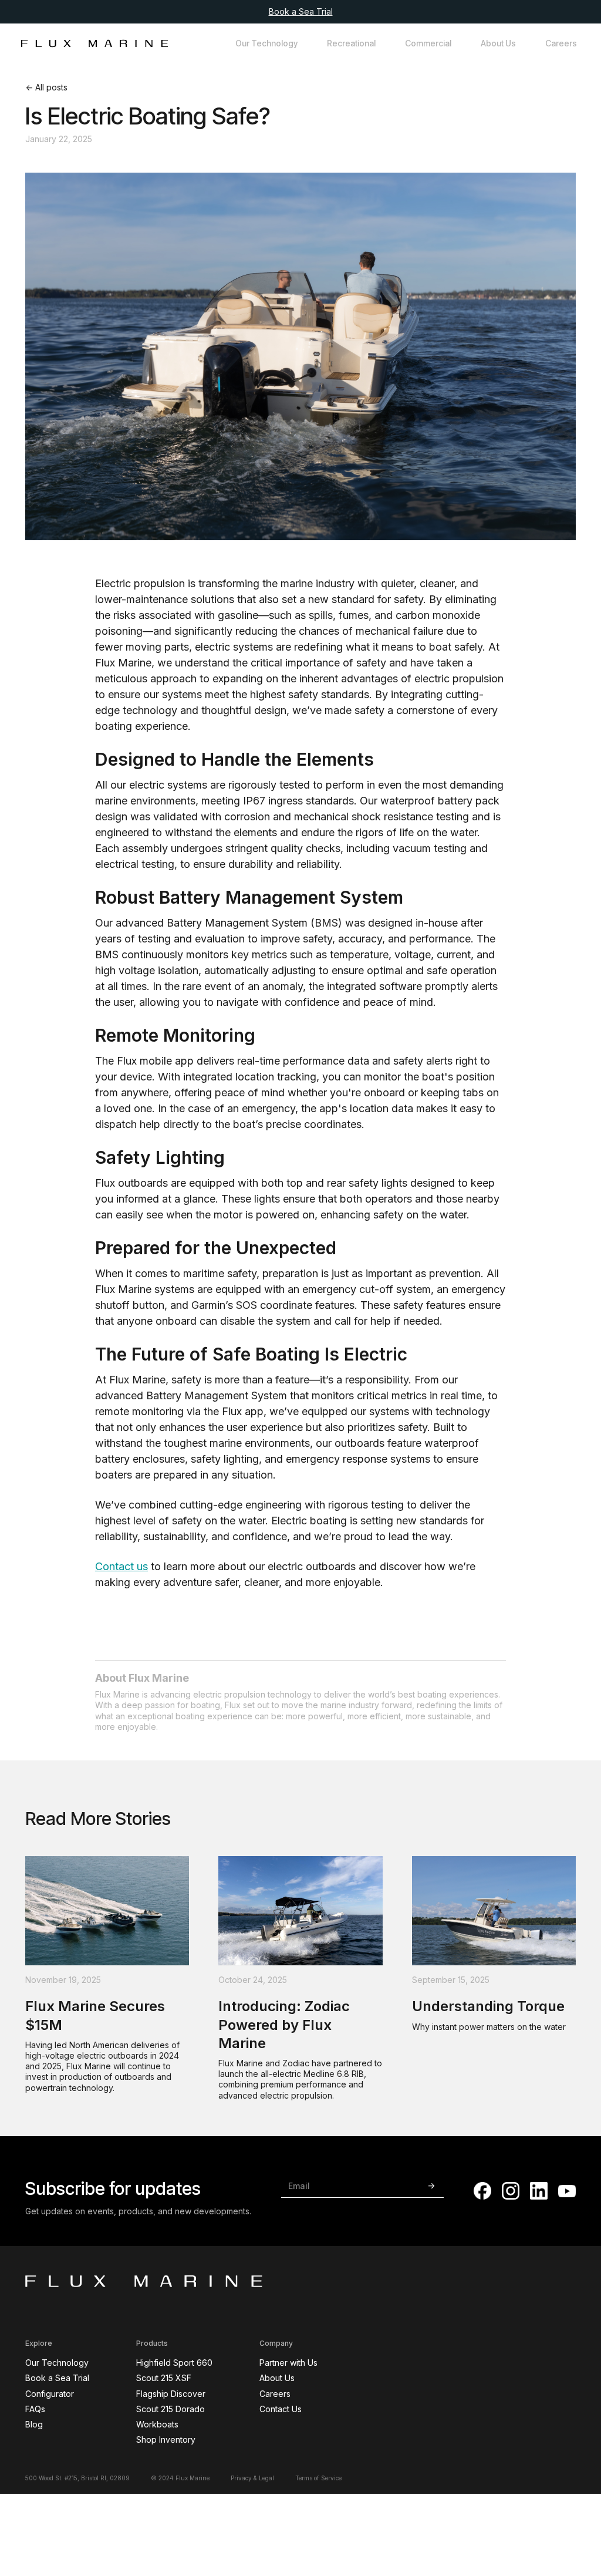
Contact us (121, 1566)
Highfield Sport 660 (174, 2363)
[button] (351, 43)
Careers (561, 43)
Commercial (428, 43)
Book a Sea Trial (301, 11)
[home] (94, 43)
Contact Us (281, 2409)
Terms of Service (318, 2478)
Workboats (157, 2424)
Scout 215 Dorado (170, 2409)
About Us (498, 43)
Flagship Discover (171, 2394)
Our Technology (266, 43)
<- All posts (46, 87)
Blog (34, 2424)
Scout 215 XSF (164, 2378)
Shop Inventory (166, 2439)
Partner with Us (288, 2363)
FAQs (35, 2409)
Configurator (50, 2394)
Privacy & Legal (252, 2478)
